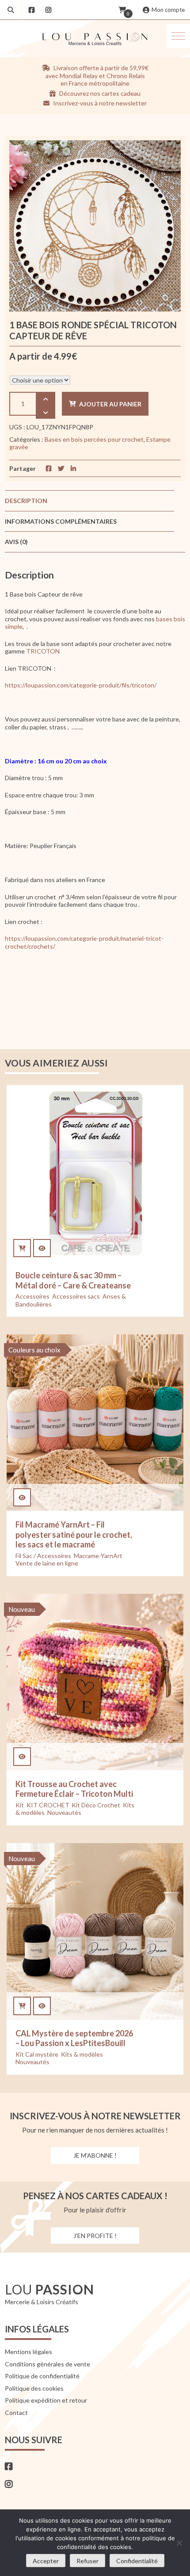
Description (26, 501)
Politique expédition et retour (46, 2400)
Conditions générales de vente (47, 2364)
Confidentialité (137, 2561)
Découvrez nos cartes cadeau (99, 93)
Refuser (87, 2561)
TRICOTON (43, 651)
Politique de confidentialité (42, 2376)
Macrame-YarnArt (98, 1556)
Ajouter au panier (110, 404)
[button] (178, 36)
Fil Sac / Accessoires (43, 1556)
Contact (16, 2413)
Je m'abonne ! (95, 2155)
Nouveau (22, 1609)
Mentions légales (28, 2352)
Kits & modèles (82, 2054)
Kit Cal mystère (37, 2054)
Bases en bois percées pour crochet (94, 439)
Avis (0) (16, 542)
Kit (20, 1805)
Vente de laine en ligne (47, 1563)
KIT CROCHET (48, 1805)
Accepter (46, 2561)
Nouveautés (64, 1812)
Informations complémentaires (61, 521)
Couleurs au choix (34, 1350)
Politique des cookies (34, 2388)
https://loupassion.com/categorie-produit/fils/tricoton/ (81, 685)
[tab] (90, 501)
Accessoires (32, 1296)
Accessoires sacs (76, 1296)
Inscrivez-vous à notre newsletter (99, 103)
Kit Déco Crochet (96, 1805)
